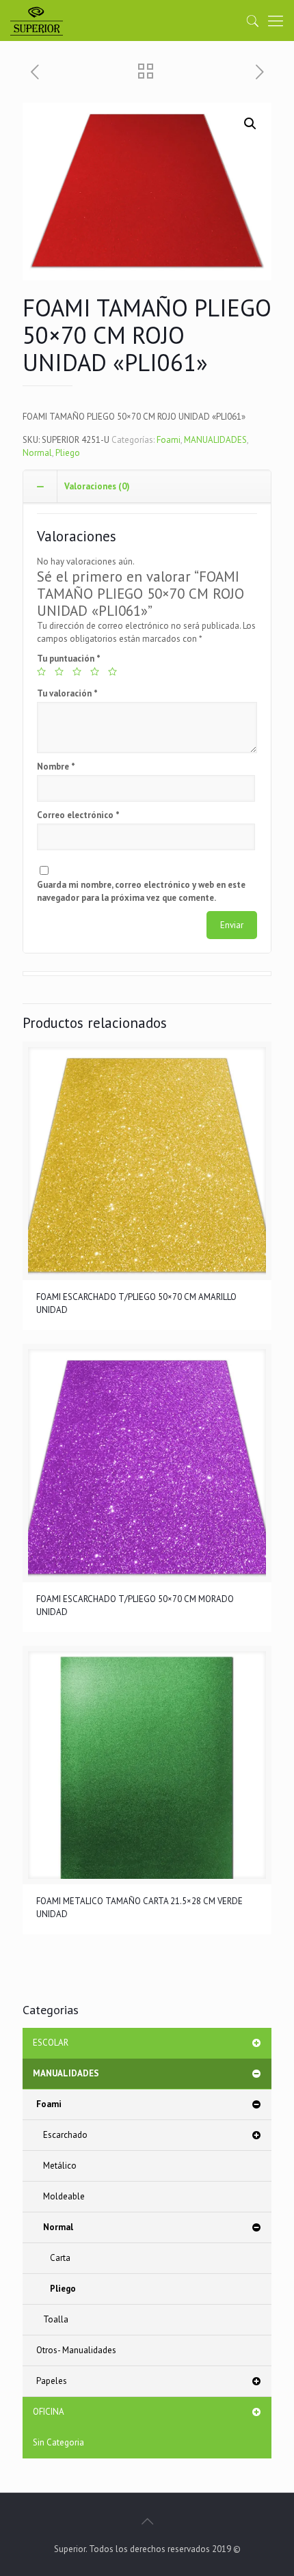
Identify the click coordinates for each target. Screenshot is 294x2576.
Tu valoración (67, 693)
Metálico (60, 2166)
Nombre (56, 767)
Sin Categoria (58, 2442)
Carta (60, 2258)
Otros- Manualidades (76, 2350)
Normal (37, 453)
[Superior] (37, 21)
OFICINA (49, 2412)
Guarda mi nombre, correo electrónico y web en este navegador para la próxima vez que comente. (141, 891)
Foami (169, 440)
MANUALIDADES (215, 440)
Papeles (52, 2381)
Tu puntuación (69, 659)
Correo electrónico (78, 815)
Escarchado (65, 2135)
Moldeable (64, 2196)
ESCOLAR (51, 2043)
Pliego (68, 453)
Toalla (56, 2319)
